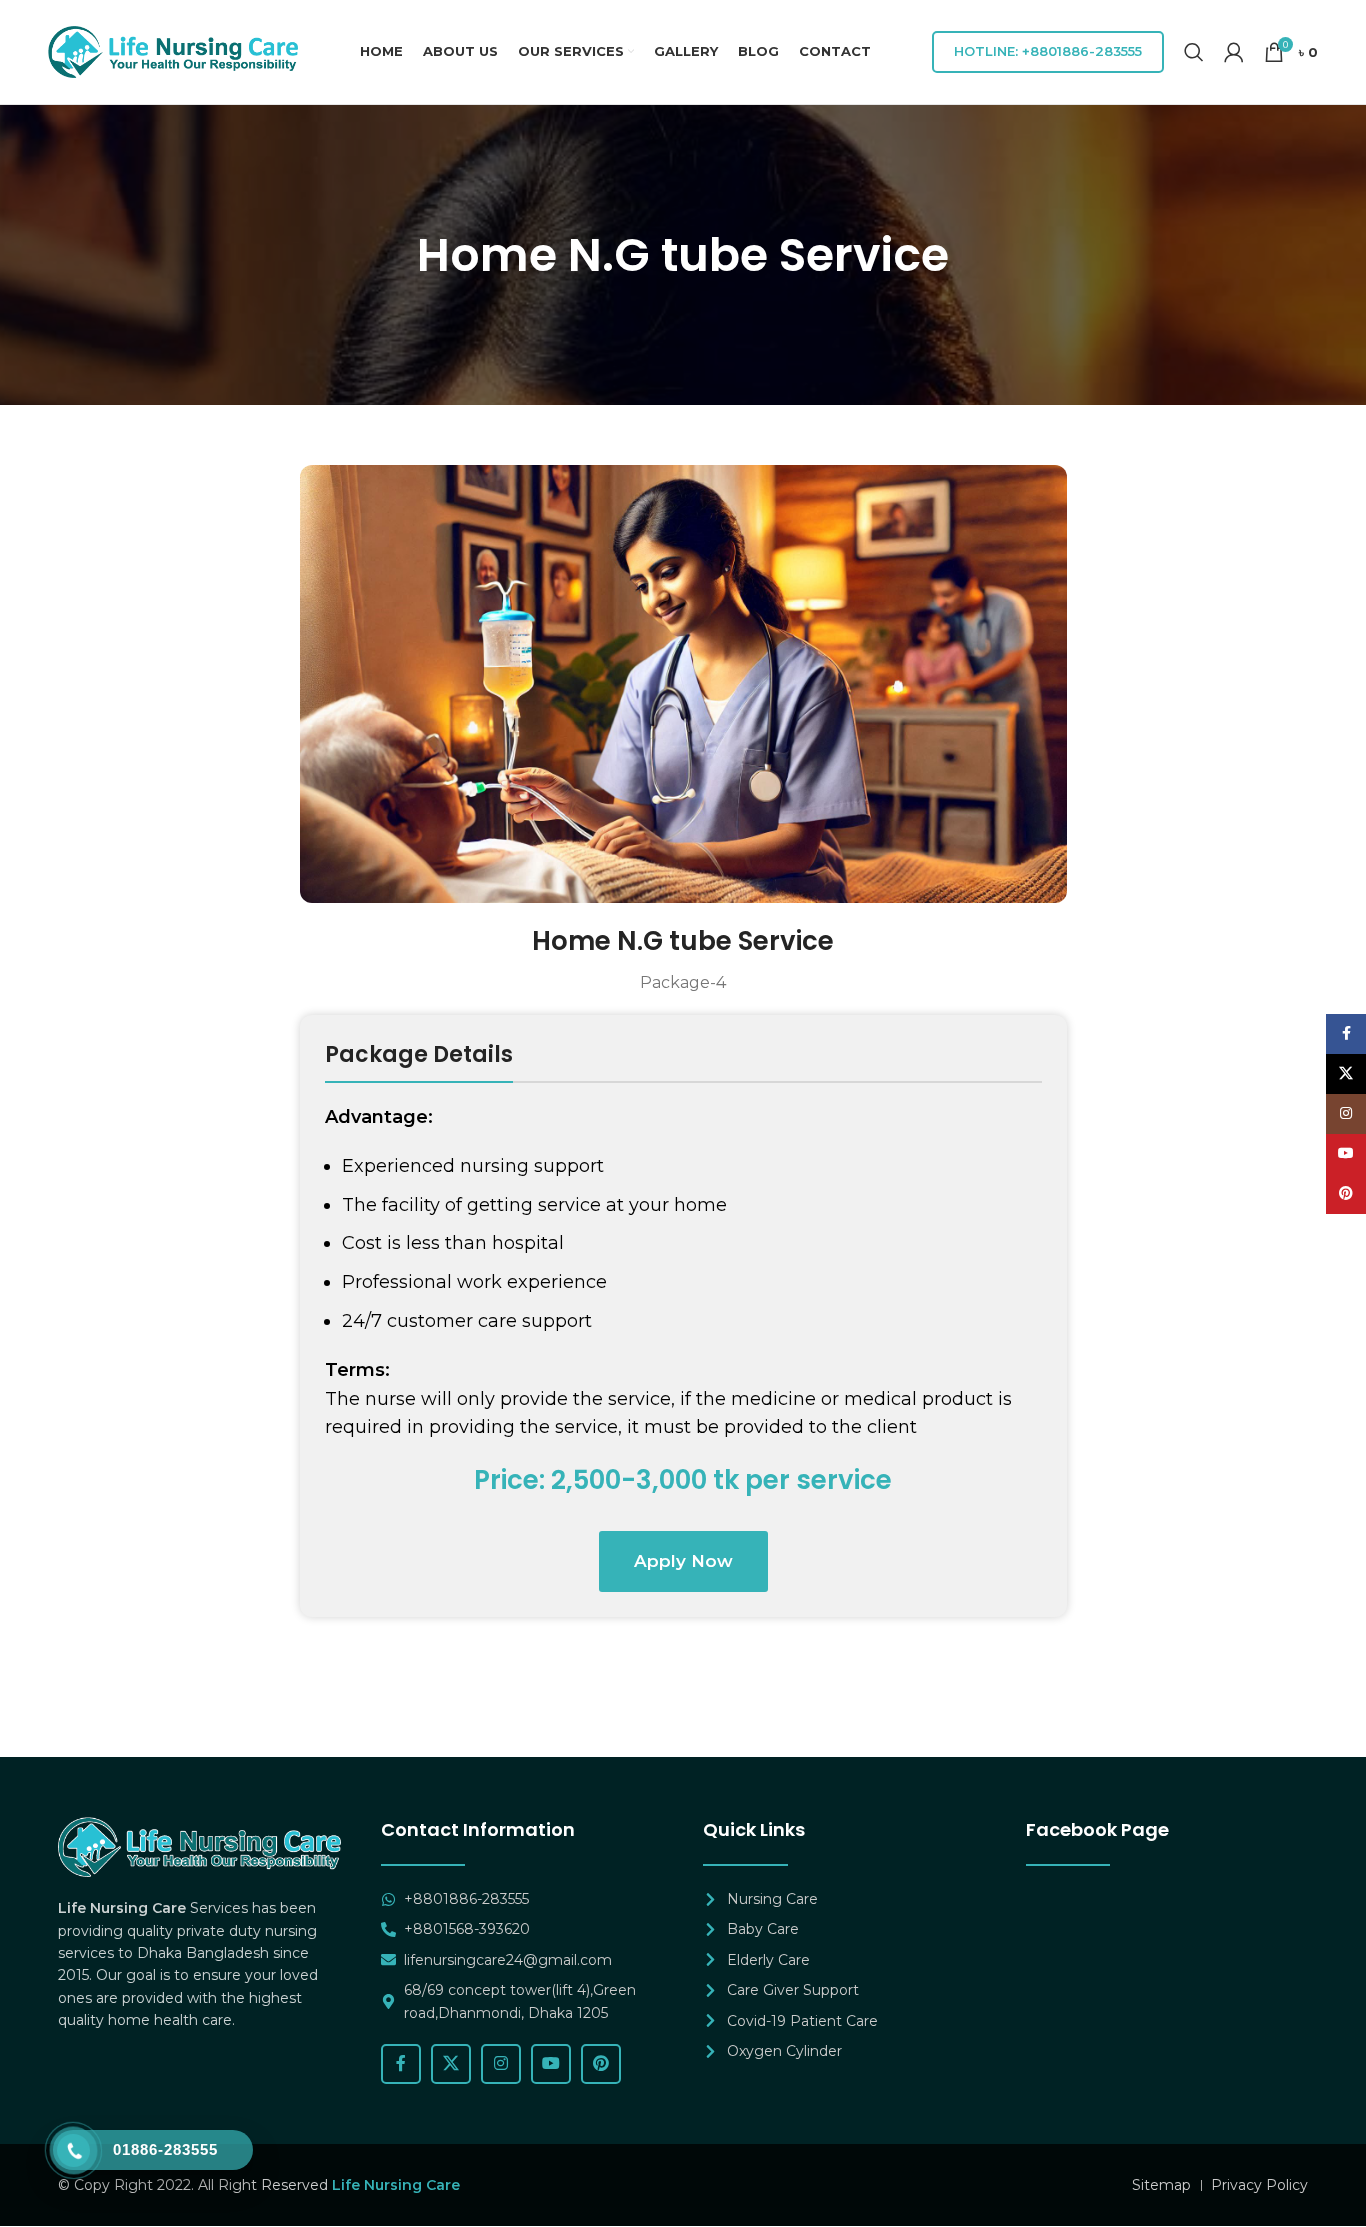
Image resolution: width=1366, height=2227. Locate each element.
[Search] (1194, 52)
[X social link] (451, 2064)
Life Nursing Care (396, 2185)
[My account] (1234, 52)
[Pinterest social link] (601, 2064)
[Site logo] (173, 51)
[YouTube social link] (551, 2064)
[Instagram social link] (501, 2064)
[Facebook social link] (401, 2064)
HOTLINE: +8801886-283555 (1048, 51)
